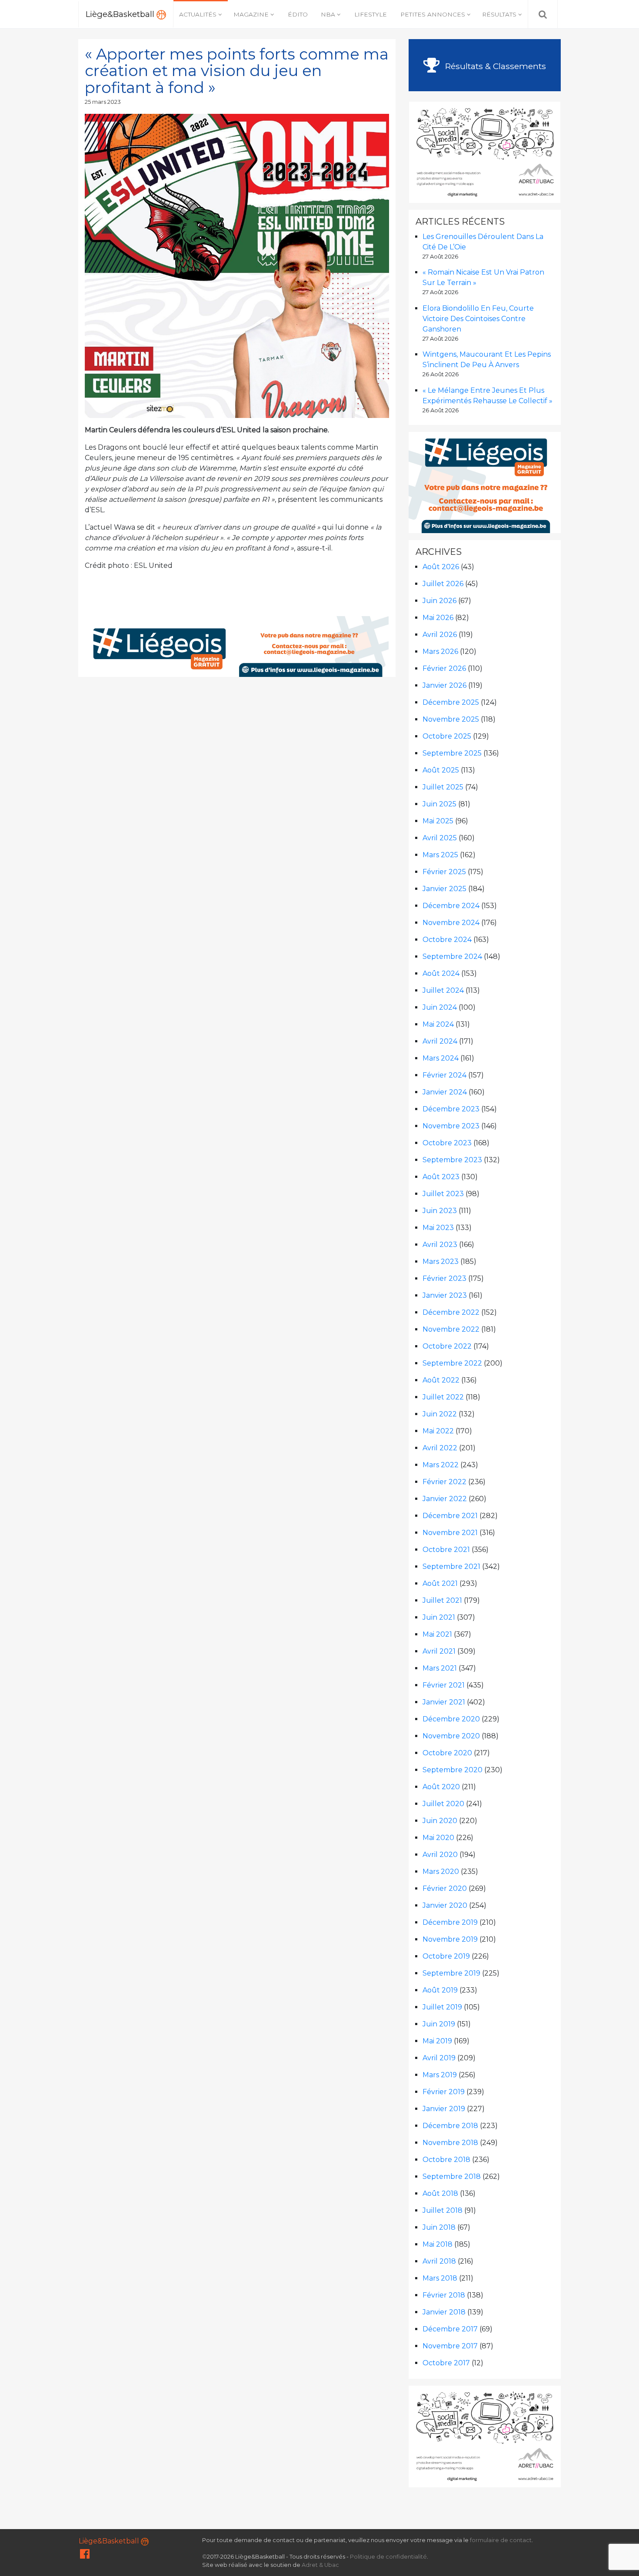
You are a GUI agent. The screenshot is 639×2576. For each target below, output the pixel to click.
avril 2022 (440, 1448)
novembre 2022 (451, 1329)
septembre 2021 (451, 1566)
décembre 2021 (450, 1516)
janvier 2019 (444, 2109)
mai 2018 (438, 2244)
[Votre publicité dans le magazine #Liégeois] (237, 646)
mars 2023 (441, 1261)
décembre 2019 (450, 1922)
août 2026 (441, 567)
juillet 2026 (443, 584)
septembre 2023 (452, 1160)
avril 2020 (440, 1855)
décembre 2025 (451, 702)
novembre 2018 (450, 2143)
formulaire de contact (501, 2540)
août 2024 (441, 973)
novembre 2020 (451, 1736)
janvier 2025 (444, 889)
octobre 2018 (446, 2160)
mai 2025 (438, 821)
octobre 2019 (446, 1956)
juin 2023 (440, 1211)
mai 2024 (438, 1024)
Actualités (198, 14)
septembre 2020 (453, 1770)
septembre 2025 (452, 753)
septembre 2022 (452, 1363)
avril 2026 (440, 635)
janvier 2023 (445, 1295)
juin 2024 (440, 1007)
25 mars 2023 (103, 102)
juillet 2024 (443, 990)
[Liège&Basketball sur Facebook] (85, 2556)
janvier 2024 (445, 1092)
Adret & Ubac (320, 2565)
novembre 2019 (450, 1939)
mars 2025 (440, 855)
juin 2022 (440, 1414)
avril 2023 (440, 1245)
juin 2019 (439, 2024)
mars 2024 (441, 1058)
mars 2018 (440, 2278)
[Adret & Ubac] (485, 151)
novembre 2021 (450, 1533)
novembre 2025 (451, 719)
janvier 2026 (444, 685)
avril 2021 (439, 1651)
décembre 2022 (451, 1312)
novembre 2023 (451, 1126)
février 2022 (444, 1482)
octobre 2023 (447, 1143)
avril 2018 (439, 2261)
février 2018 (444, 2295)
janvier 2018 (444, 2312)
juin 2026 (439, 601)
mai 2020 (438, 1838)
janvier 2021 (444, 1702)
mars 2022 (441, 1465)
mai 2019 (437, 2041)
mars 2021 (440, 1668)
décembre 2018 (450, 2126)
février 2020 (445, 1888)
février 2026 (444, 668)
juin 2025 (439, 804)
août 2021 (440, 1583)
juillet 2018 (443, 2210)
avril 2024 (440, 1041)
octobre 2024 (447, 940)
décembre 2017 (450, 2329)
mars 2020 (441, 1871)
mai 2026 (438, 618)
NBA (328, 14)
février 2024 (444, 1075)
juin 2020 (440, 1821)
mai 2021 (437, 1634)
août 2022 (441, 1380)
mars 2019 (440, 2075)
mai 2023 (438, 1228)
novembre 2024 (451, 923)
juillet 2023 (443, 1194)
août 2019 (440, 1990)
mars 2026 (440, 651)
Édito (298, 14)
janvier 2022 (445, 1499)
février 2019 (444, 2092)
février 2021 (444, 1685)
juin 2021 (439, 1617)
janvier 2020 (445, 1905)
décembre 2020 (451, 1719)
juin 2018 (439, 2227)
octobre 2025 (447, 736)
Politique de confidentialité (388, 2557)
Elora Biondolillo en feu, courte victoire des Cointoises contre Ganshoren (478, 319)
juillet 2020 (443, 1804)
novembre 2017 (450, 2346)
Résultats (499, 14)
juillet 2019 (442, 2007)
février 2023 (444, 1278)
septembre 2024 (452, 956)
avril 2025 (440, 838)
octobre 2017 (446, 2363)
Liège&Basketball (121, 14)
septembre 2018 (452, 2177)
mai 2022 (438, 1431)
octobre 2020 (447, 1753)
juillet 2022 (443, 1397)
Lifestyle (371, 14)
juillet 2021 (442, 1600)
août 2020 (441, 1787)
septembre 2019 (451, 1973)
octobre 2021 (446, 1550)
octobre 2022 (447, 1346)
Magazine (251, 14)
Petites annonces (433, 14)
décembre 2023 (451, 1109)
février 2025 (444, 872)
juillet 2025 (443, 787)
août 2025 (441, 770)
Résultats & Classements (494, 66)
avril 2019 (439, 2058)
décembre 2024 (451, 906)
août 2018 (440, 2193)
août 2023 (441, 1177)
